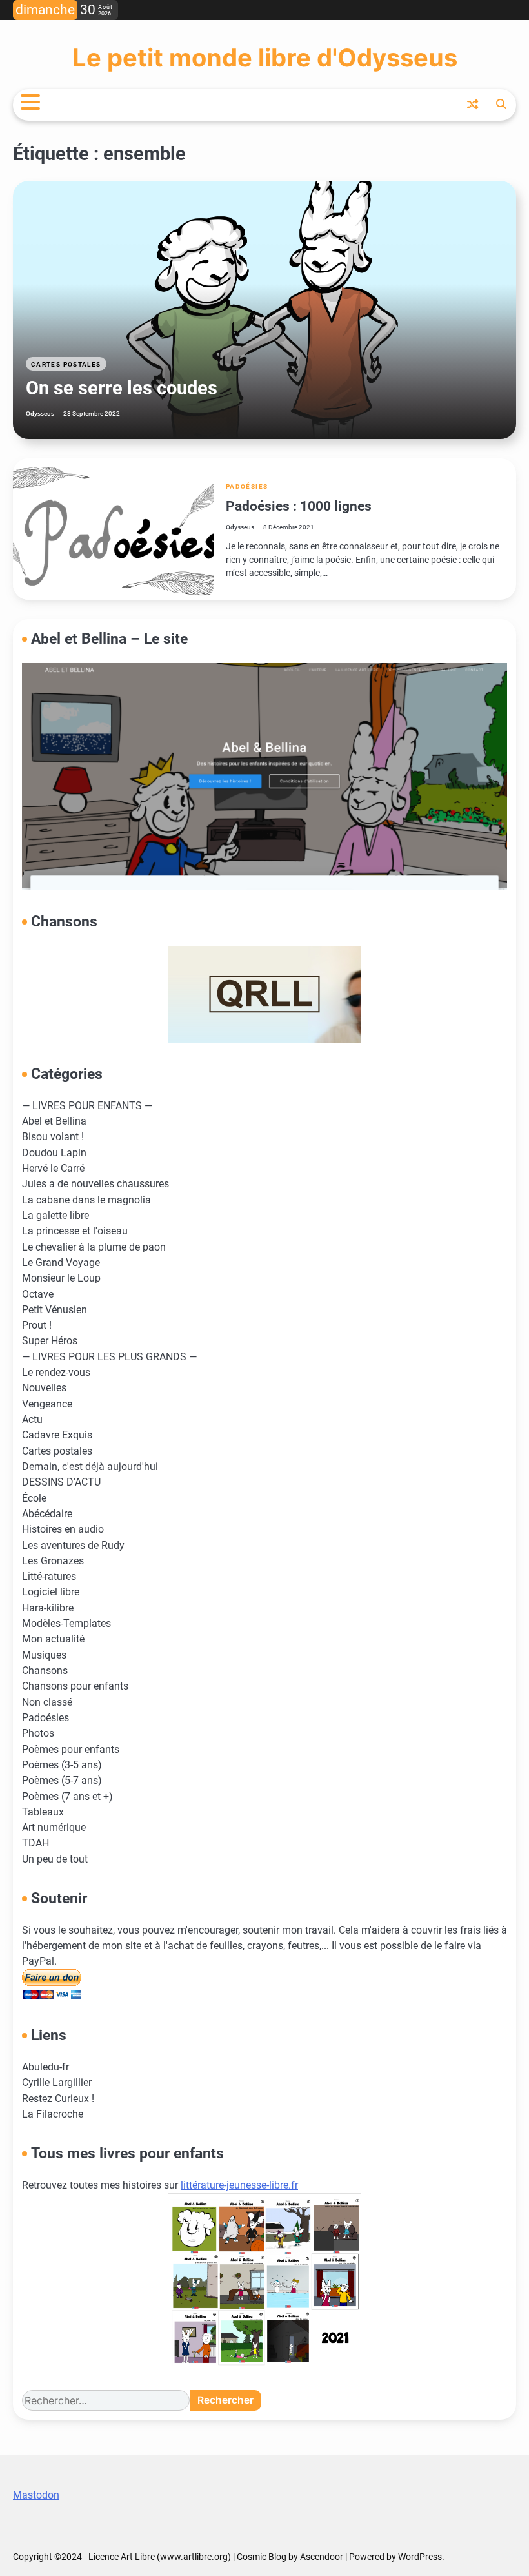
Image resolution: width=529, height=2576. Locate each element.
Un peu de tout (55, 1859)
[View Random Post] (473, 104)
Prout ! (37, 1325)
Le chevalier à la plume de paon (94, 1247)
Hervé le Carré (53, 1169)
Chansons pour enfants (75, 1686)
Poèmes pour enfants (71, 1750)
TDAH (35, 1843)
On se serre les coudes (122, 388)
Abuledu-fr (45, 2067)
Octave (38, 1294)
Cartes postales (66, 364)
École (34, 1498)
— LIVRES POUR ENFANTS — (87, 1106)
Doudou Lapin (54, 1153)
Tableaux (43, 1812)
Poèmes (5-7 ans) (62, 1781)
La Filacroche (53, 2114)
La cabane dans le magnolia (86, 1200)
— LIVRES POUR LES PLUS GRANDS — (109, 1357)
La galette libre (55, 1216)
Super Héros (50, 1341)
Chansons (45, 1671)
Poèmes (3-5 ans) (62, 1765)
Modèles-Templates (66, 1624)
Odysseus (40, 414)
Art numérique (54, 1828)
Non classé (47, 1702)
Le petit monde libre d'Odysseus (265, 57)
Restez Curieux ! (58, 2099)
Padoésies (247, 486)
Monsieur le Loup (61, 1278)
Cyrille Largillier (57, 2083)
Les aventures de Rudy (73, 1546)
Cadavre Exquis (57, 1435)
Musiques (44, 1655)
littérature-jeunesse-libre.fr (239, 2185)
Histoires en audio (63, 1529)
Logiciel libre (51, 1592)
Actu (32, 1420)
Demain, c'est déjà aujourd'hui (90, 1467)
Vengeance (47, 1404)
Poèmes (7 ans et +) (67, 1797)
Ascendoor (322, 2557)
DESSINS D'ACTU (61, 1482)
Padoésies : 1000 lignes (299, 506)
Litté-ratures (49, 1577)
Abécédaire (47, 1514)
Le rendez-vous (56, 1373)
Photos (38, 1733)
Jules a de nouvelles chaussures (95, 1184)
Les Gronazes (53, 1561)
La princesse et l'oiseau (75, 1231)
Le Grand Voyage (61, 1263)
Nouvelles (44, 1388)
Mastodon (36, 2495)
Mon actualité (53, 1639)
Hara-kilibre (48, 1608)
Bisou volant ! (53, 1137)
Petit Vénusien (55, 1310)
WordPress (420, 2557)
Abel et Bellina (54, 1121)
